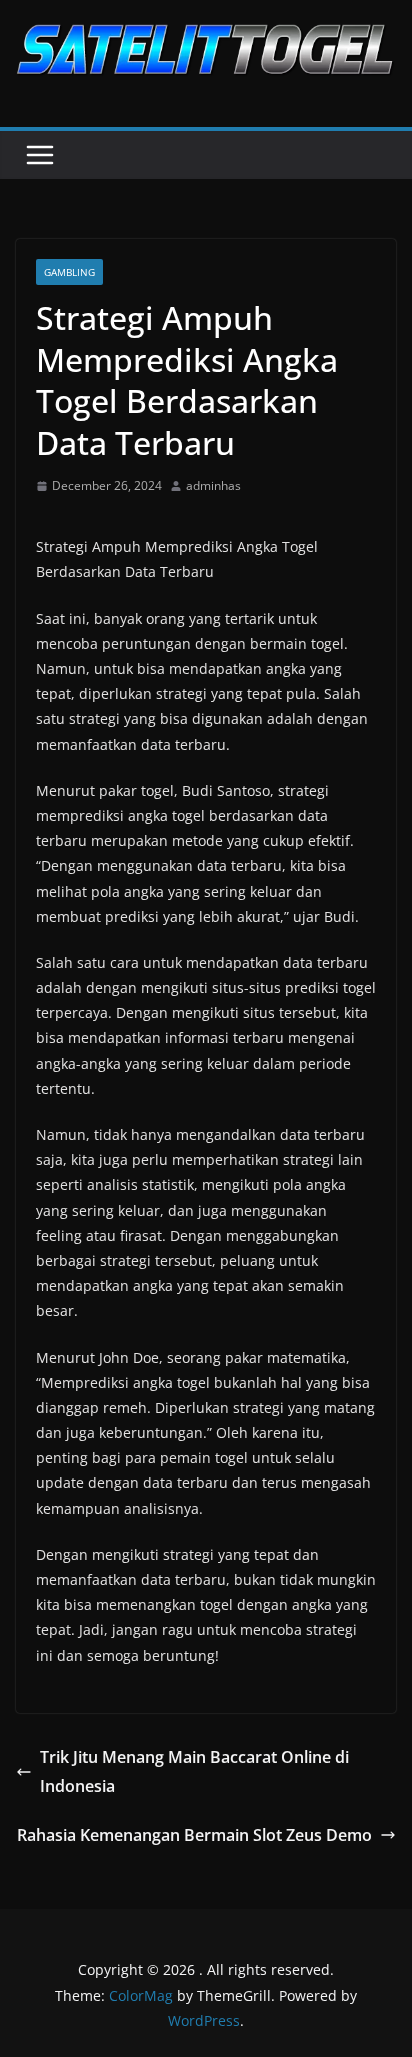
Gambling (69, 272)
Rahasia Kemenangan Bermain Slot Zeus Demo (194, 1835)
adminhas (213, 485)
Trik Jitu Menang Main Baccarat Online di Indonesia (194, 1771)
